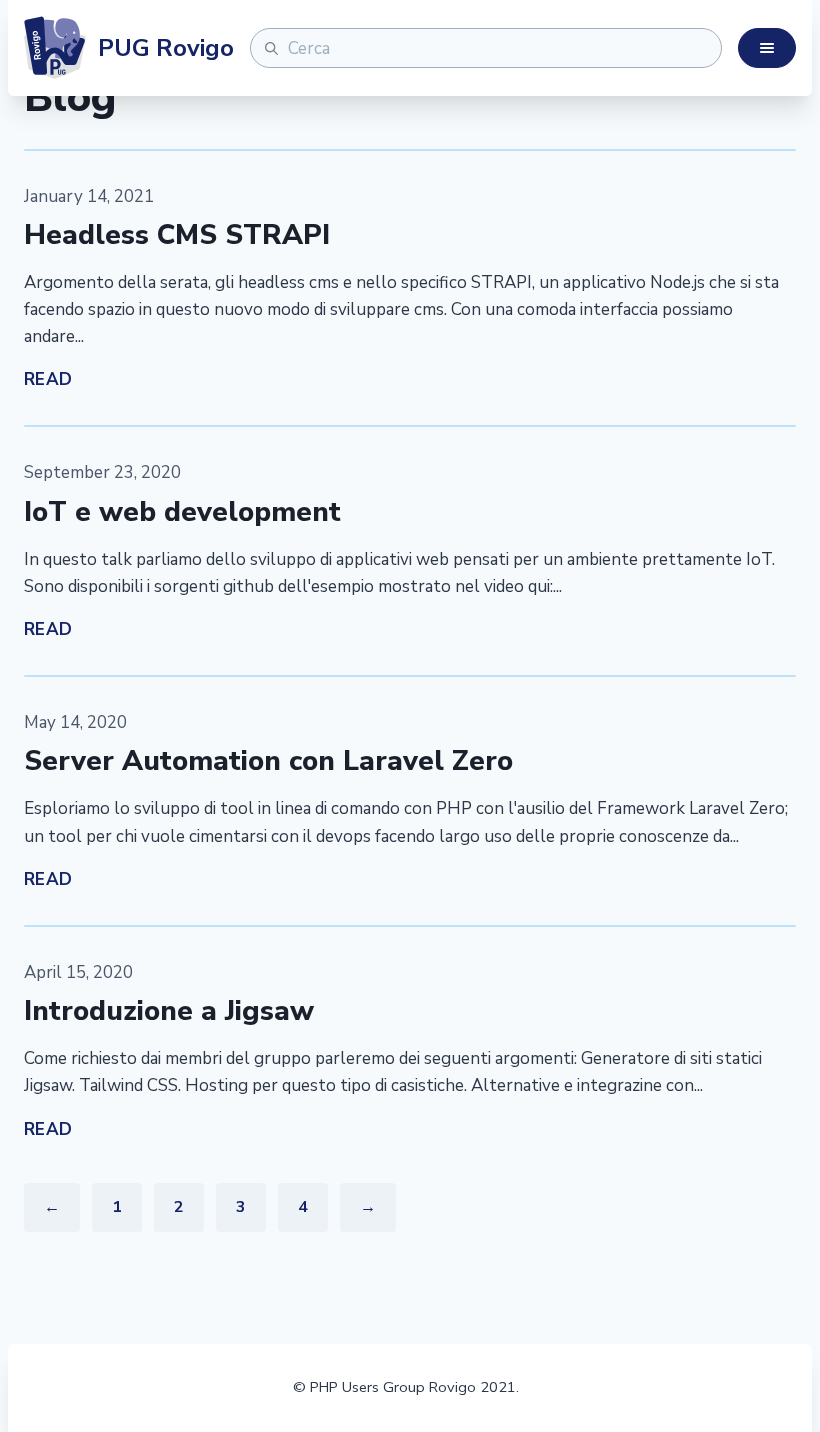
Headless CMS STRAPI (177, 235)
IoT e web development (182, 512)
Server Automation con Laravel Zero (268, 761)
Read (48, 379)
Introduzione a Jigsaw (169, 1011)
